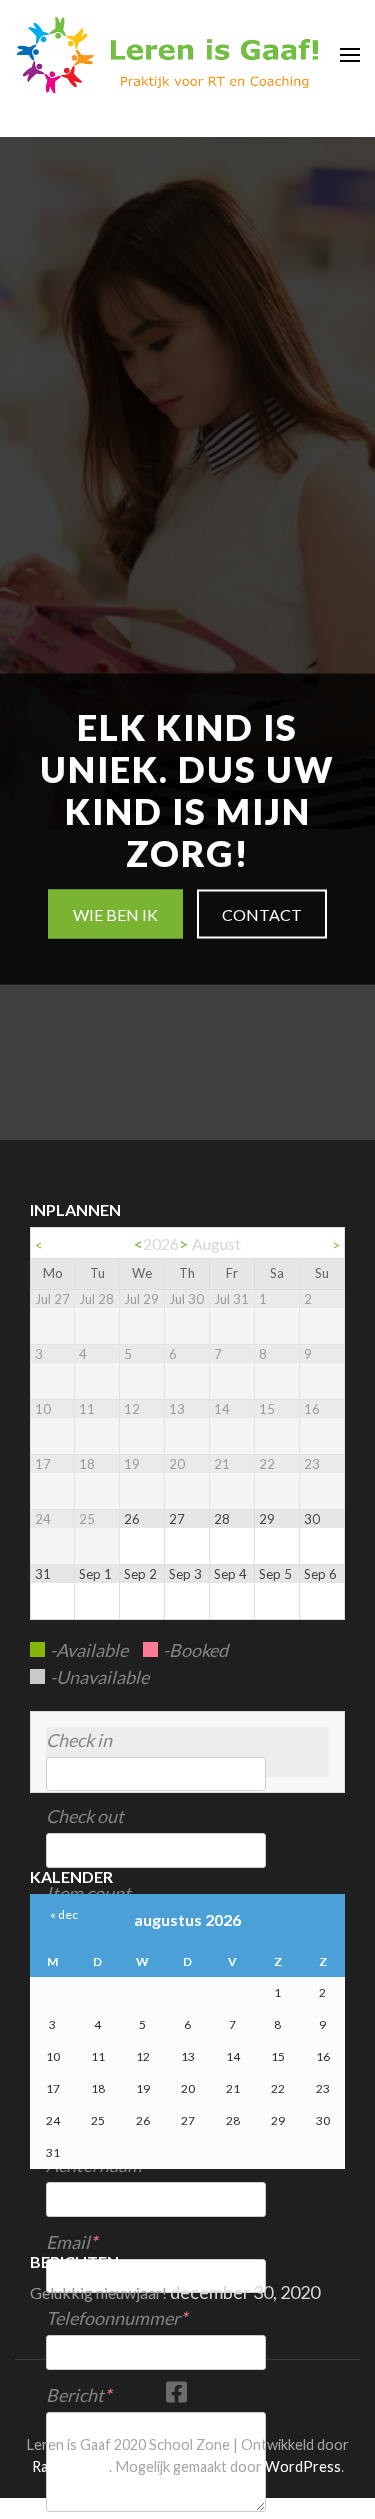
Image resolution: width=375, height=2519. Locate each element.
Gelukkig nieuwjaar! (98, 2292)
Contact (262, 914)
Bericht (75, 2395)
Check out (85, 1816)
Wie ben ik (115, 914)
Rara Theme (70, 2466)
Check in (79, 1740)
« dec (64, 1914)
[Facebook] (176, 2395)
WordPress (303, 2466)
